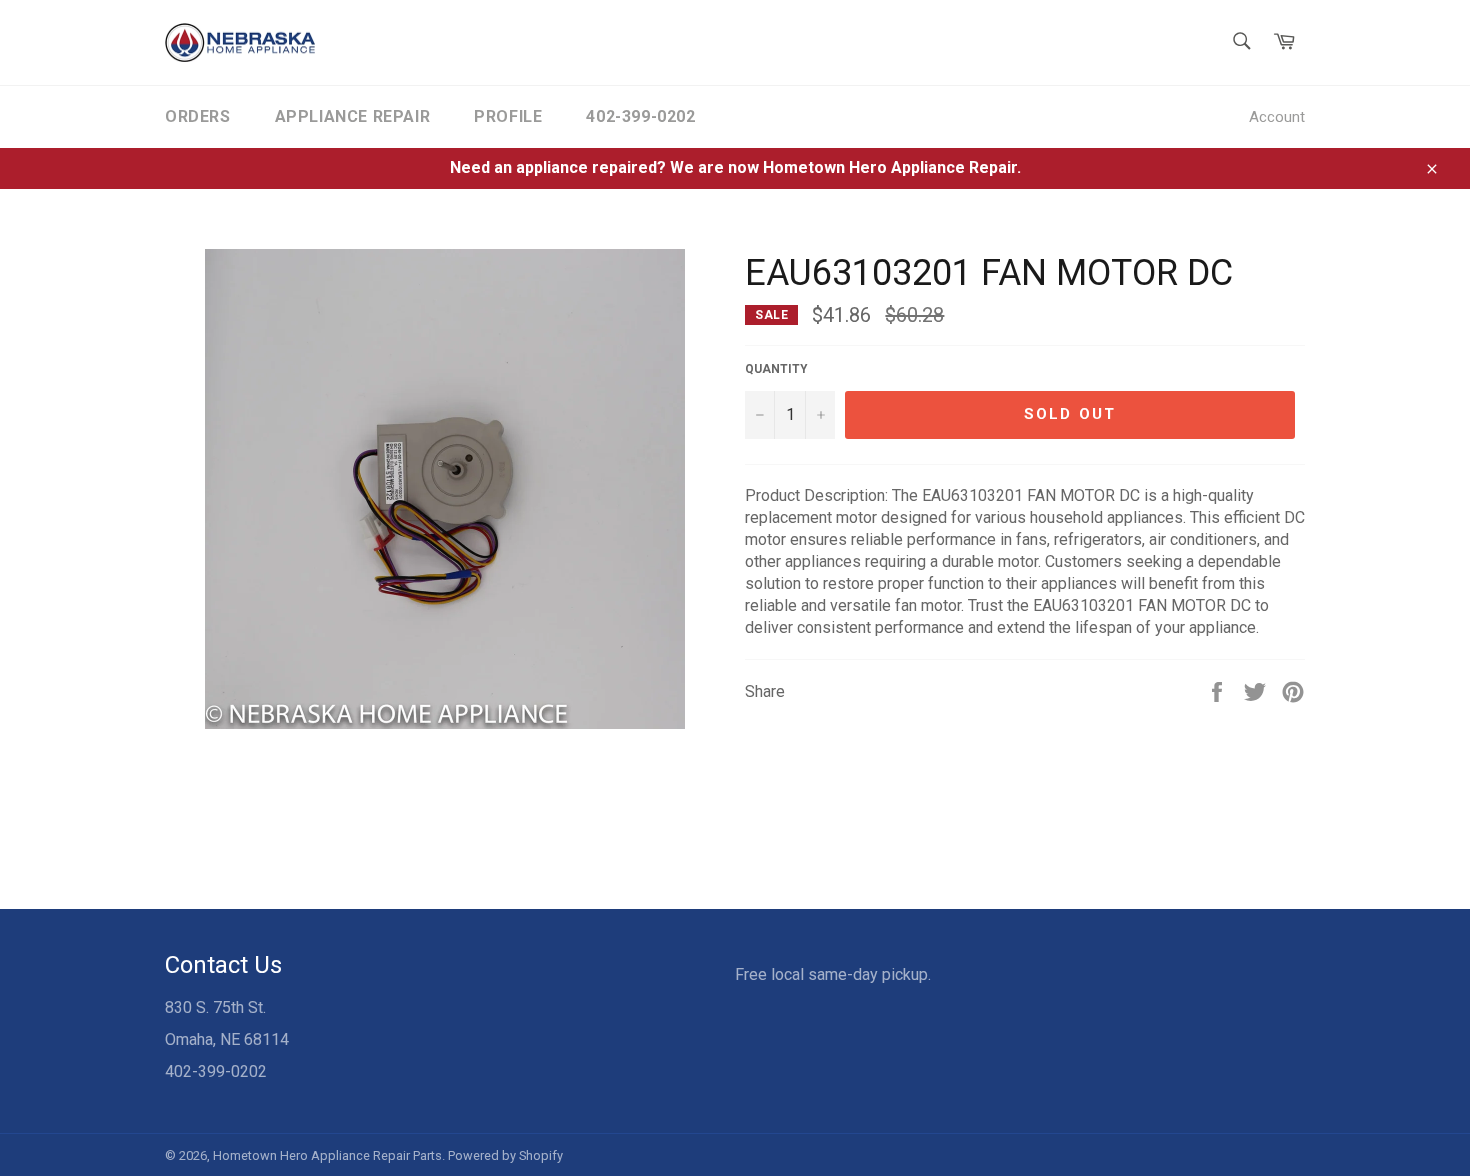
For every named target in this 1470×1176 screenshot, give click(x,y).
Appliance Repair (353, 116)
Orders (198, 116)
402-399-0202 (640, 116)
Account (1277, 117)
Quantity (776, 369)
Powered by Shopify (505, 1155)
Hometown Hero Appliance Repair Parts (327, 1155)
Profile (508, 116)
